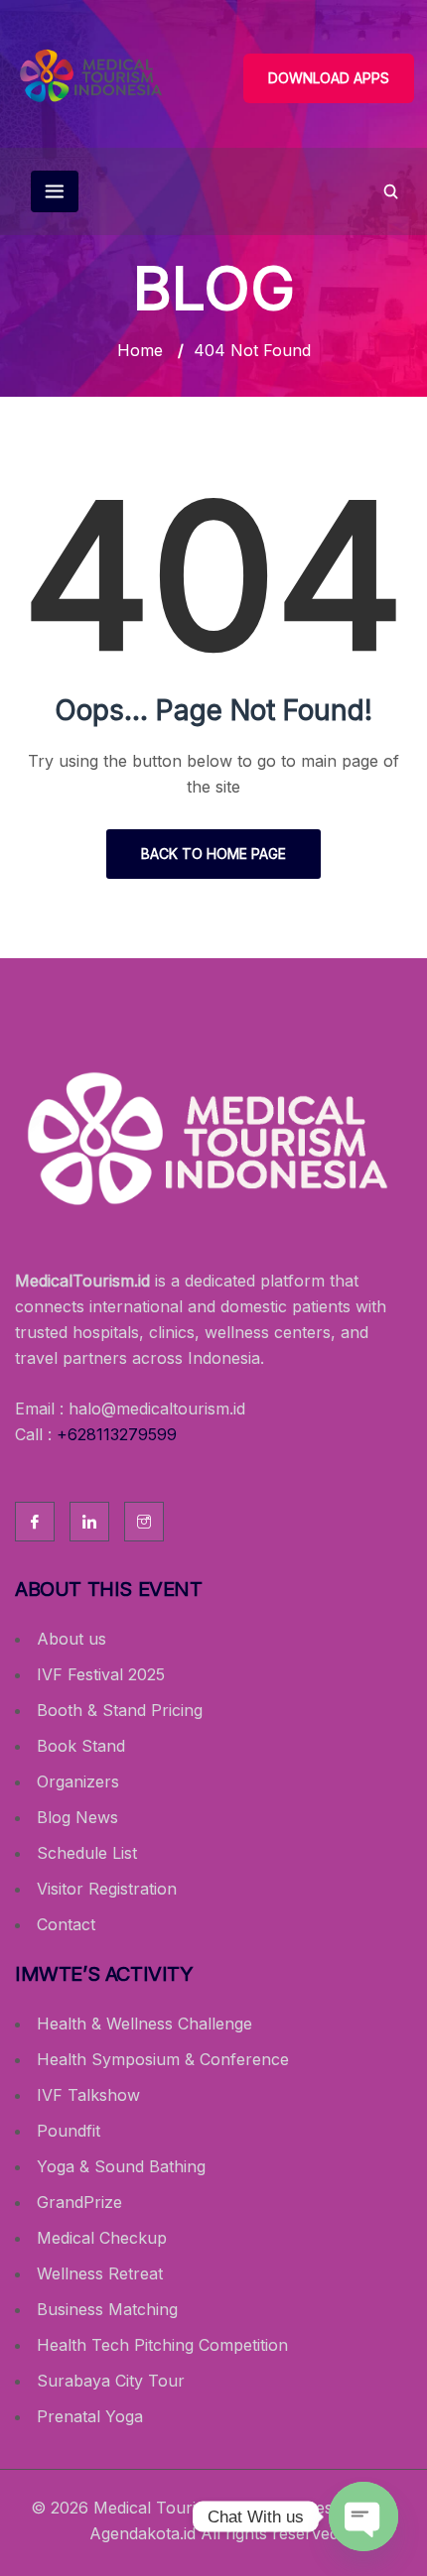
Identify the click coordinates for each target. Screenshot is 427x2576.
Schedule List (87, 1853)
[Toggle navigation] (55, 191)
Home (140, 350)
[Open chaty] (363, 2512)
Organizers (78, 1781)
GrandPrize (79, 2202)
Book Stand (81, 1746)
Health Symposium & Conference (163, 2059)
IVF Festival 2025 (101, 1674)
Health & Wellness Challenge (144, 2024)
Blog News (77, 1817)
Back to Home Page (213, 854)
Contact (66, 1924)
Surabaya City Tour (111, 2381)
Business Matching (107, 2309)
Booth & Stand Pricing (120, 1710)
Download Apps (329, 78)
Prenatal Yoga (90, 2416)
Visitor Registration (107, 1889)
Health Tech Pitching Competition (162, 2345)
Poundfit (69, 2131)
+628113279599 (117, 1434)
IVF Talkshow (88, 2095)
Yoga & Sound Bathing (121, 2166)
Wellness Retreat (100, 2273)
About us (71, 1639)
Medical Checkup (102, 2238)
